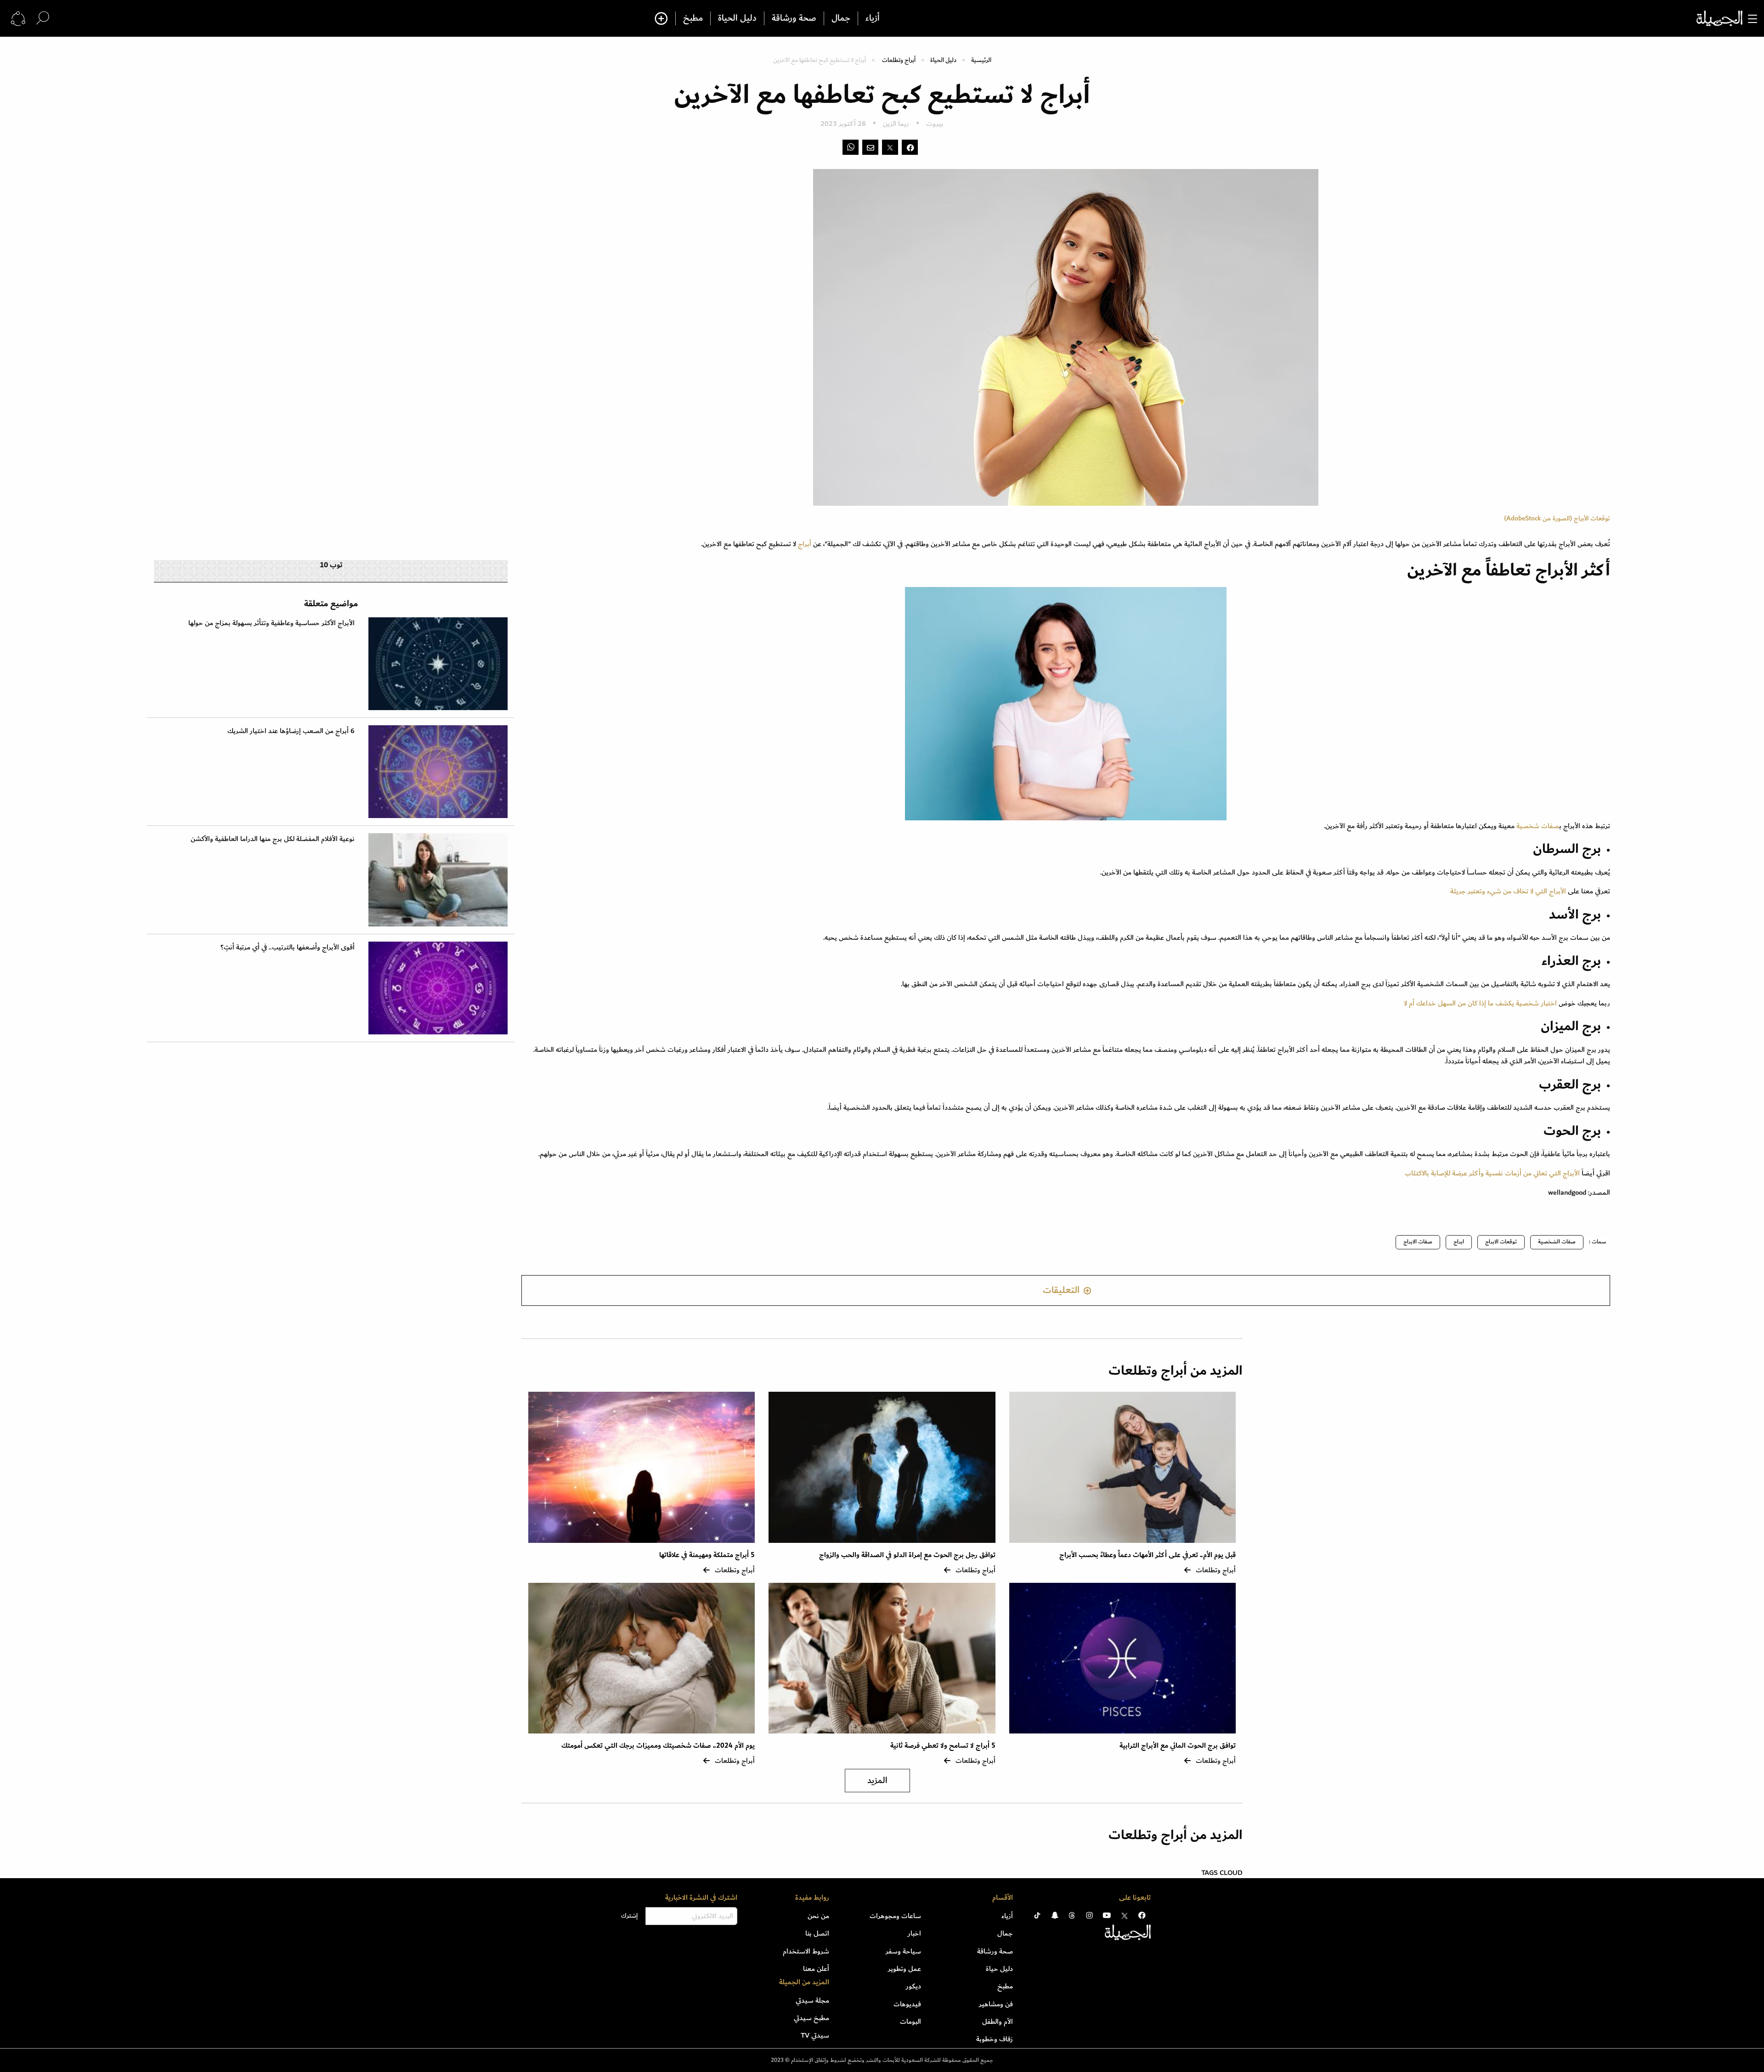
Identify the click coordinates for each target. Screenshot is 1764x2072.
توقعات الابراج (1501, 1242)
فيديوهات (907, 2004)
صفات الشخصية (1557, 1242)
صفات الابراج (1418, 1242)
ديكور (913, 1986)
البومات (910, 2021)
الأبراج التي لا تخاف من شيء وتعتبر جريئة (1508, 891)
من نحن (818, 1916)
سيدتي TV (815, 2035)
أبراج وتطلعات (899, 60)
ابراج (1459, 1242)
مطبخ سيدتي (811, 2018)
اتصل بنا (817, 1933)
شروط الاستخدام (806, 1951)
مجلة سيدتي (812, 2000)
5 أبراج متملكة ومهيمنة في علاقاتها (707, 1555)
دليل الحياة (737, 18)
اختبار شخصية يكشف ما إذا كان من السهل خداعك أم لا (1480, 1003)
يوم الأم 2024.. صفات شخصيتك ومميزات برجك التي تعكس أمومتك (658, 1746)
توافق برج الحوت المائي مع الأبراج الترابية (1178, 1746)
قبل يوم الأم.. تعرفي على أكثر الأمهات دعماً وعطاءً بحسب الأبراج (1148, 1555)
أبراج (806, 544)
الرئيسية (981, 60)
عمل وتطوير (905, 1969)
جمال (841, 18)
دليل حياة (999, 1969)
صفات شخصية (1537, 826)
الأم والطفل (998, 2021)
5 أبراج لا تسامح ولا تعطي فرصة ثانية (943, 1746)
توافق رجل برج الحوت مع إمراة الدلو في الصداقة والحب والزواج (907, 1555)
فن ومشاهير (996, 2004)
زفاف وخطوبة (995, 2039)
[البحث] (43, 18)
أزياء (873, 18)
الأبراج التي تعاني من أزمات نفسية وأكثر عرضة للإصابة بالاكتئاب (1492, 1173)
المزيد (877, 1781)
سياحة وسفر (903, 1951)
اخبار (914, 1933)
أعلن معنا (816, 1969)
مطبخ (693, 18)
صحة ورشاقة (794, 18)
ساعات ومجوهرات (895, 1916)
